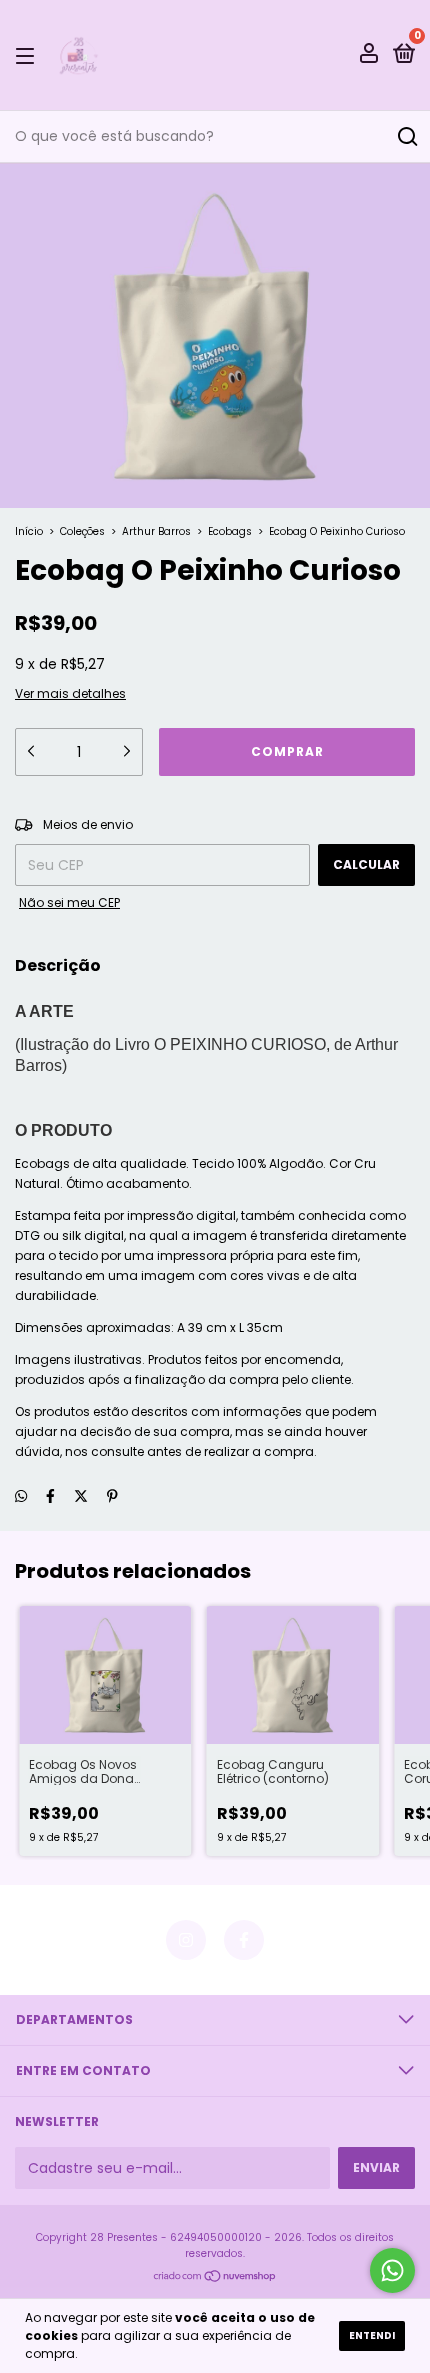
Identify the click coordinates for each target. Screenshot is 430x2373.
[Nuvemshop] (215, 2277)
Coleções (82, 531)
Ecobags (230, 531)
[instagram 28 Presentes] (186, 1940)
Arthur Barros (156, 531)
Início (29, 531)
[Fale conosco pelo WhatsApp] (392, 2270)
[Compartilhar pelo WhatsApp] (21, 1496)
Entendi (372, 2335)
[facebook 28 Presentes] (244, 1940)
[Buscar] (406, 137)
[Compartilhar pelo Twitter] (81, 1496)
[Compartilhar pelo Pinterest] (112, 1496)
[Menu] (28, 55)
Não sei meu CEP (69, 902)
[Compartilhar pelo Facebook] (50, 1496)
